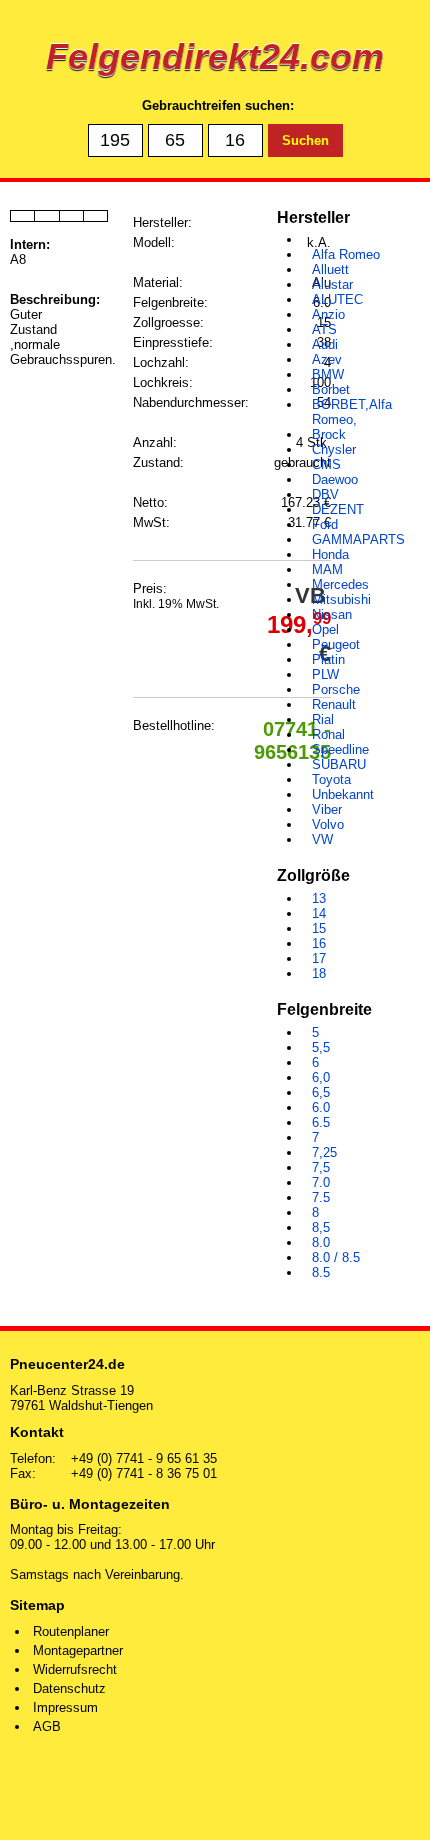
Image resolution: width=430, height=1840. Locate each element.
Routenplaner (71, 1631)
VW (322, 839)
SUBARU (339, 764)
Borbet (331, 389)
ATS (324, 329)
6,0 (321, 1077)
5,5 (321, 1047)
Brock (329, 434)
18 (319, 973)
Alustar (332, 284)
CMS (326, 464)
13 (319, 898)
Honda (330, 554)
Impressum (65, 1707)
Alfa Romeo (346, 254)
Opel (325, 629)
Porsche (336, 689)
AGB (47, 1726)
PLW (325, 674)
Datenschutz (69, 1688)
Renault (334, 704)
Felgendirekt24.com (215, 56)
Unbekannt (343, 794)
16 (319, 943)
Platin (328, 659)
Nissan (332, 614)
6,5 (321, 1092)
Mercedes (340, 584)
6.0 (321, 1107)
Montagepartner (78, 1650)
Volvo (328, 824)
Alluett (330, 269)
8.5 (321, 1272)
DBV (325, 494)
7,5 (321, 1167)
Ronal (328, 734)
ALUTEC (337, 299)
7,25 (324, 1152)
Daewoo (335, 479)
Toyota (331, 779)
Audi (325, 344)
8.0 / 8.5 (336, 1257)
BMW (328, 374)
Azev (327, 359)
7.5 (321, 1197)
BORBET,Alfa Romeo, (352, 412)
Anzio (328, 314)
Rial (323, 719)
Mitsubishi (341, 599)
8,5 (321, 1227)
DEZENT (338, 509)
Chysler (334, 449)
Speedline (340, 749)
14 (319, 913)
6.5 (321, 1122)
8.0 (321, 1242)
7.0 (321, 1182)
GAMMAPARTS (358, 539)
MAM (327, 569)
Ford (325, 524)
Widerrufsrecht (75, 1669)
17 (319, 958)
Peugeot (336, 644)
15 (319, 928)
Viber (327, 809)
